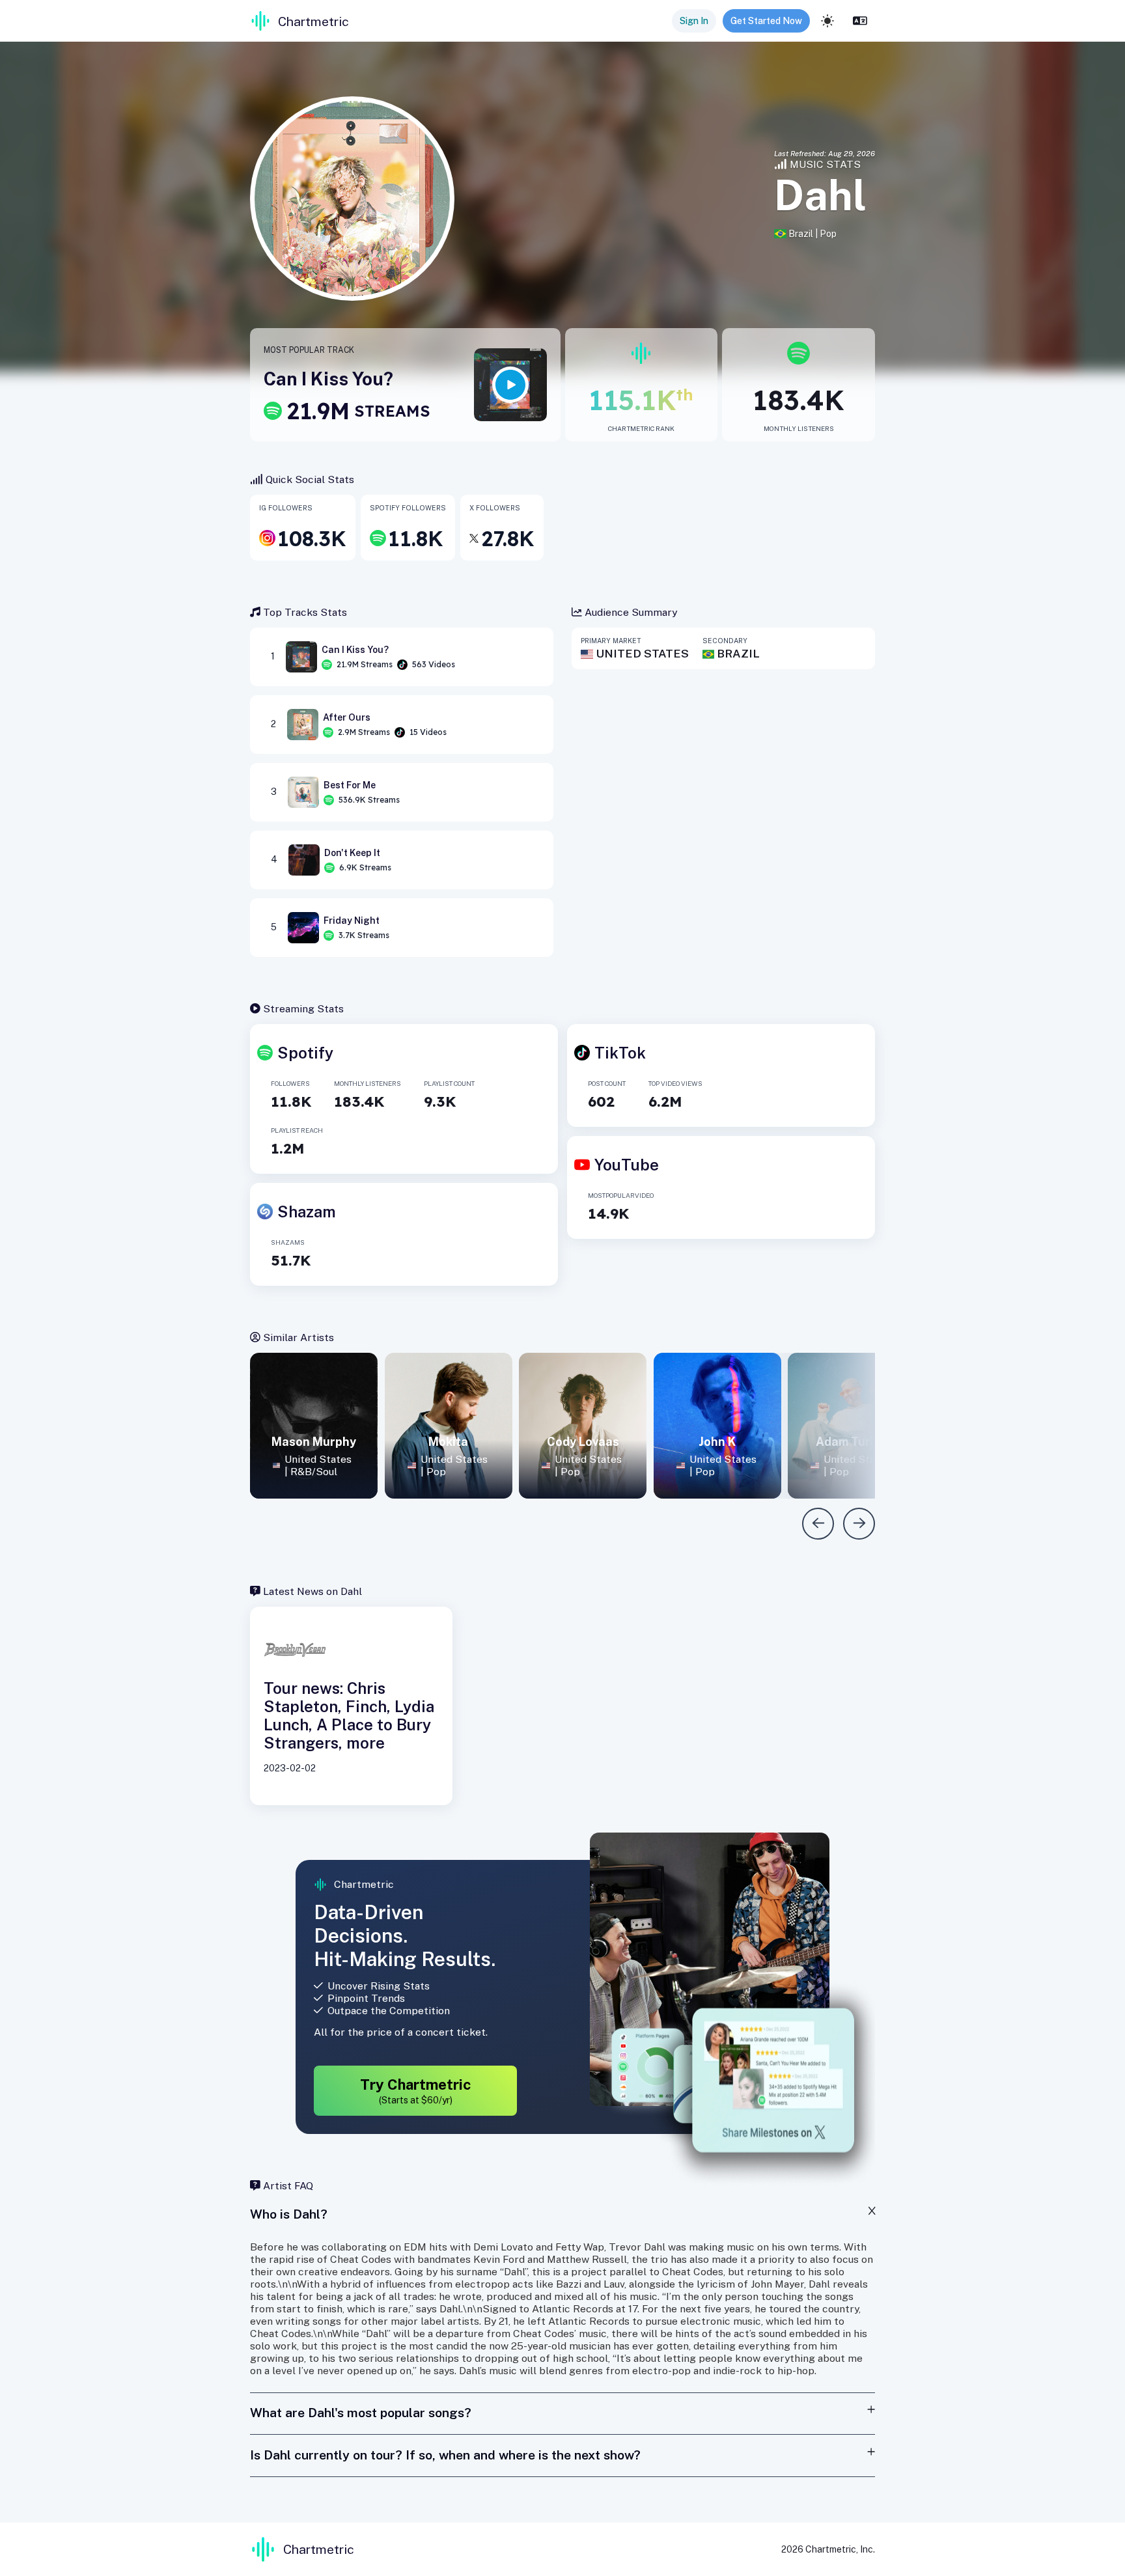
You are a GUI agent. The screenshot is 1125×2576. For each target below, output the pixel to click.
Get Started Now (766, 21)
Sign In (694, 21)
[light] (827, 21)
